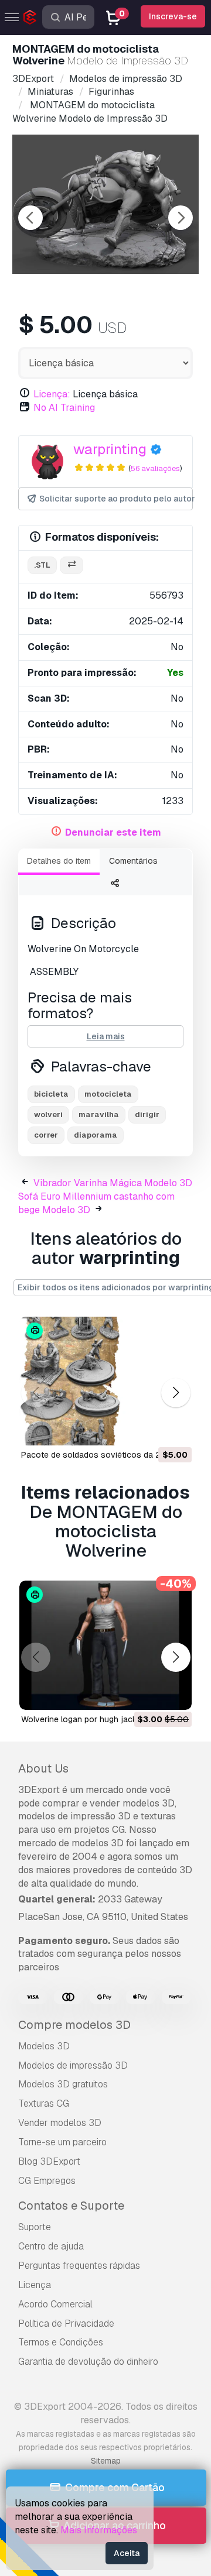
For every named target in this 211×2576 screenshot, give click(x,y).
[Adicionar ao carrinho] (151, 1429)
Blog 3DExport (49, 2161)
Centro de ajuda (51, 2246)
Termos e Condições (61, 2342)
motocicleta (108, 1094)
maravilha (99, 1114)
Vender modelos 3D (60, 2123)
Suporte (35, 2227)
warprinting (110, 449)
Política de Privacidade (66, 2323)
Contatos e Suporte (71, 2206)
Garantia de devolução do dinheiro (88, 2362)
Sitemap (106, 2461)
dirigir (147, 1114)
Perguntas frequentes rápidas (79, 2266)
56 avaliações (155, 468)
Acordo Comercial (55, 2304)
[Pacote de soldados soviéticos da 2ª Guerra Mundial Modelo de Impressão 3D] (105, 1381)
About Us (43, 1768)
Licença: (52, 394)
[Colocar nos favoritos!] (175, 1429)
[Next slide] (181, 218)
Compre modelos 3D (74, 2025)
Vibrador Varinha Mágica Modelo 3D (113, 1183)
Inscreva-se (173, 16)
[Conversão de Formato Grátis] (72, 566)
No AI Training (64, 408)
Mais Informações (99, 2530)
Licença (35, 2285)
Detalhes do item (59, 861)
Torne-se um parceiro (62, 2142)
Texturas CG (44, 2103)
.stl (42, 565)
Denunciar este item (113, 832)
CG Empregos (47, 2181)
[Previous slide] (30, 218)
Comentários (133, 861)
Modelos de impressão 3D (73, 2065)
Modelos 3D (44, 2046)
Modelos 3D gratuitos (63, 2084)
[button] (176, 1393)
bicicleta (51, 1094)
